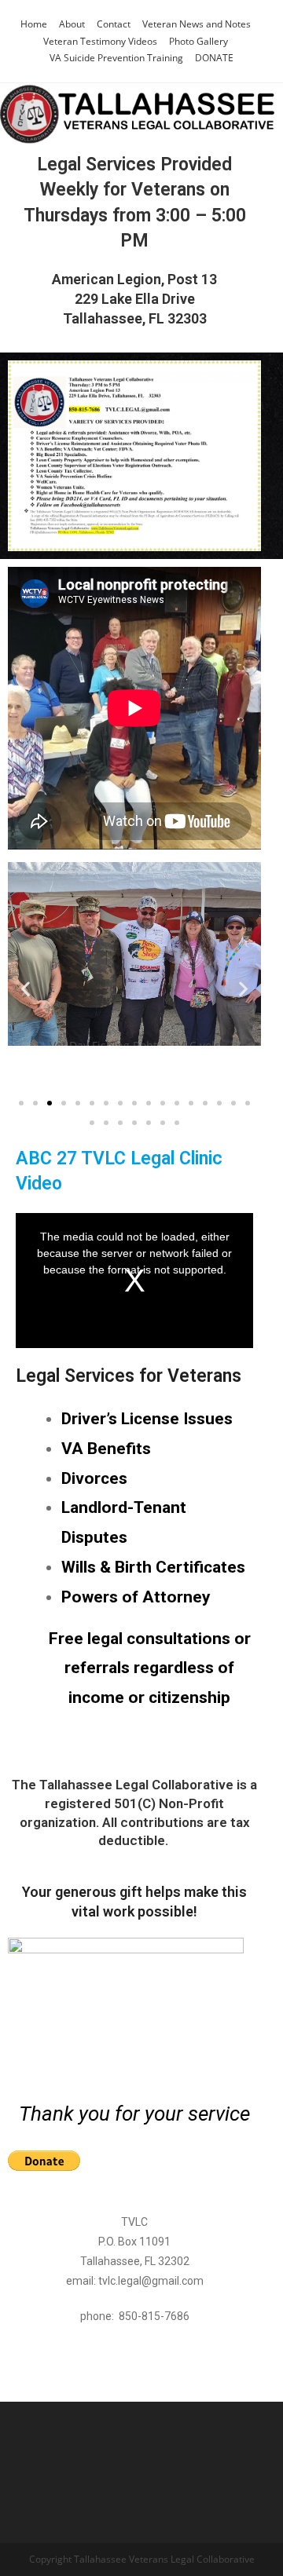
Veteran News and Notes (197, 24)
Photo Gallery (198, 41)
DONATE (214, 58)
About (72, 24)
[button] (26, 989)
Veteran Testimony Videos (100, 41)
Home (34, 24)
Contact (114, 24)
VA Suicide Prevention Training (116, 58)
